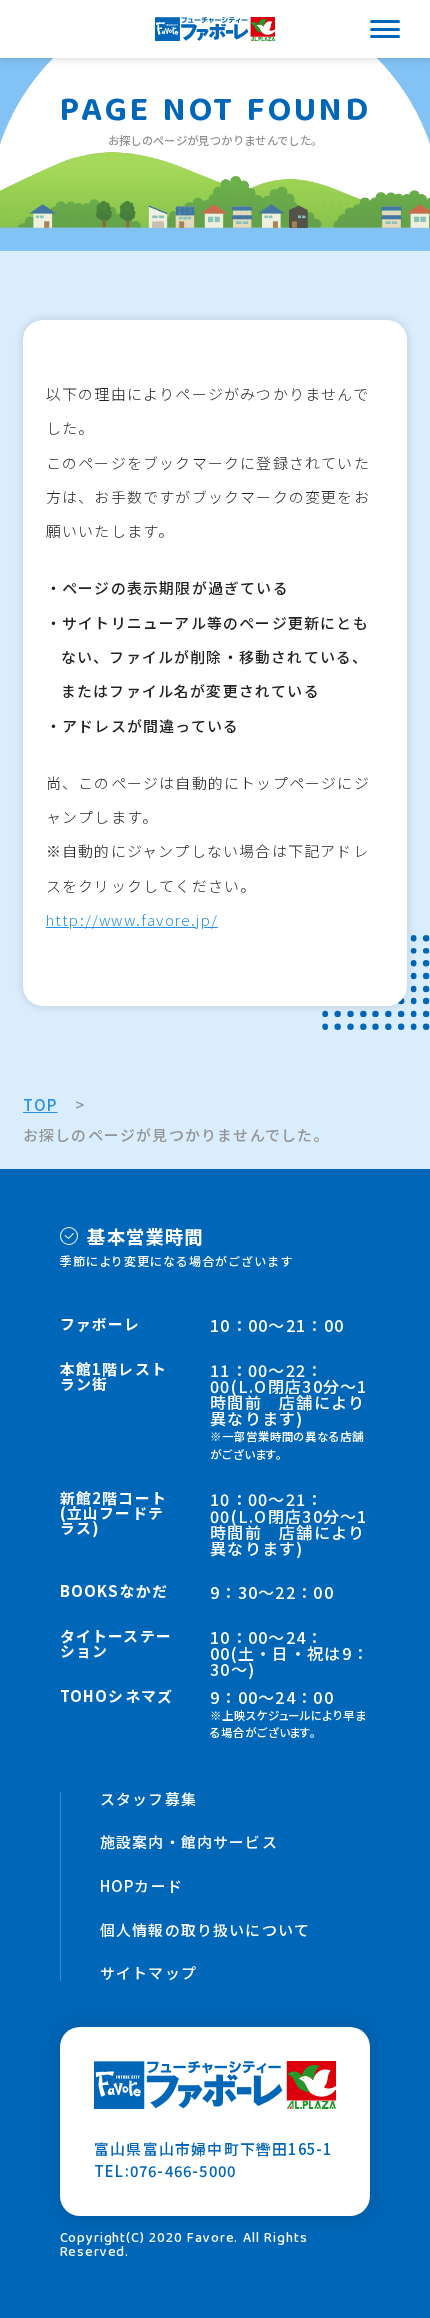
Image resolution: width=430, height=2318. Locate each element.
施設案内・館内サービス (189, 1842)
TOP (40, 1104)
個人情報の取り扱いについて (205, 1930)
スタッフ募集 (148, 1799)
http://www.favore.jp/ (132, 919)
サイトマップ (148, 1973)
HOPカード (141, 1886)
